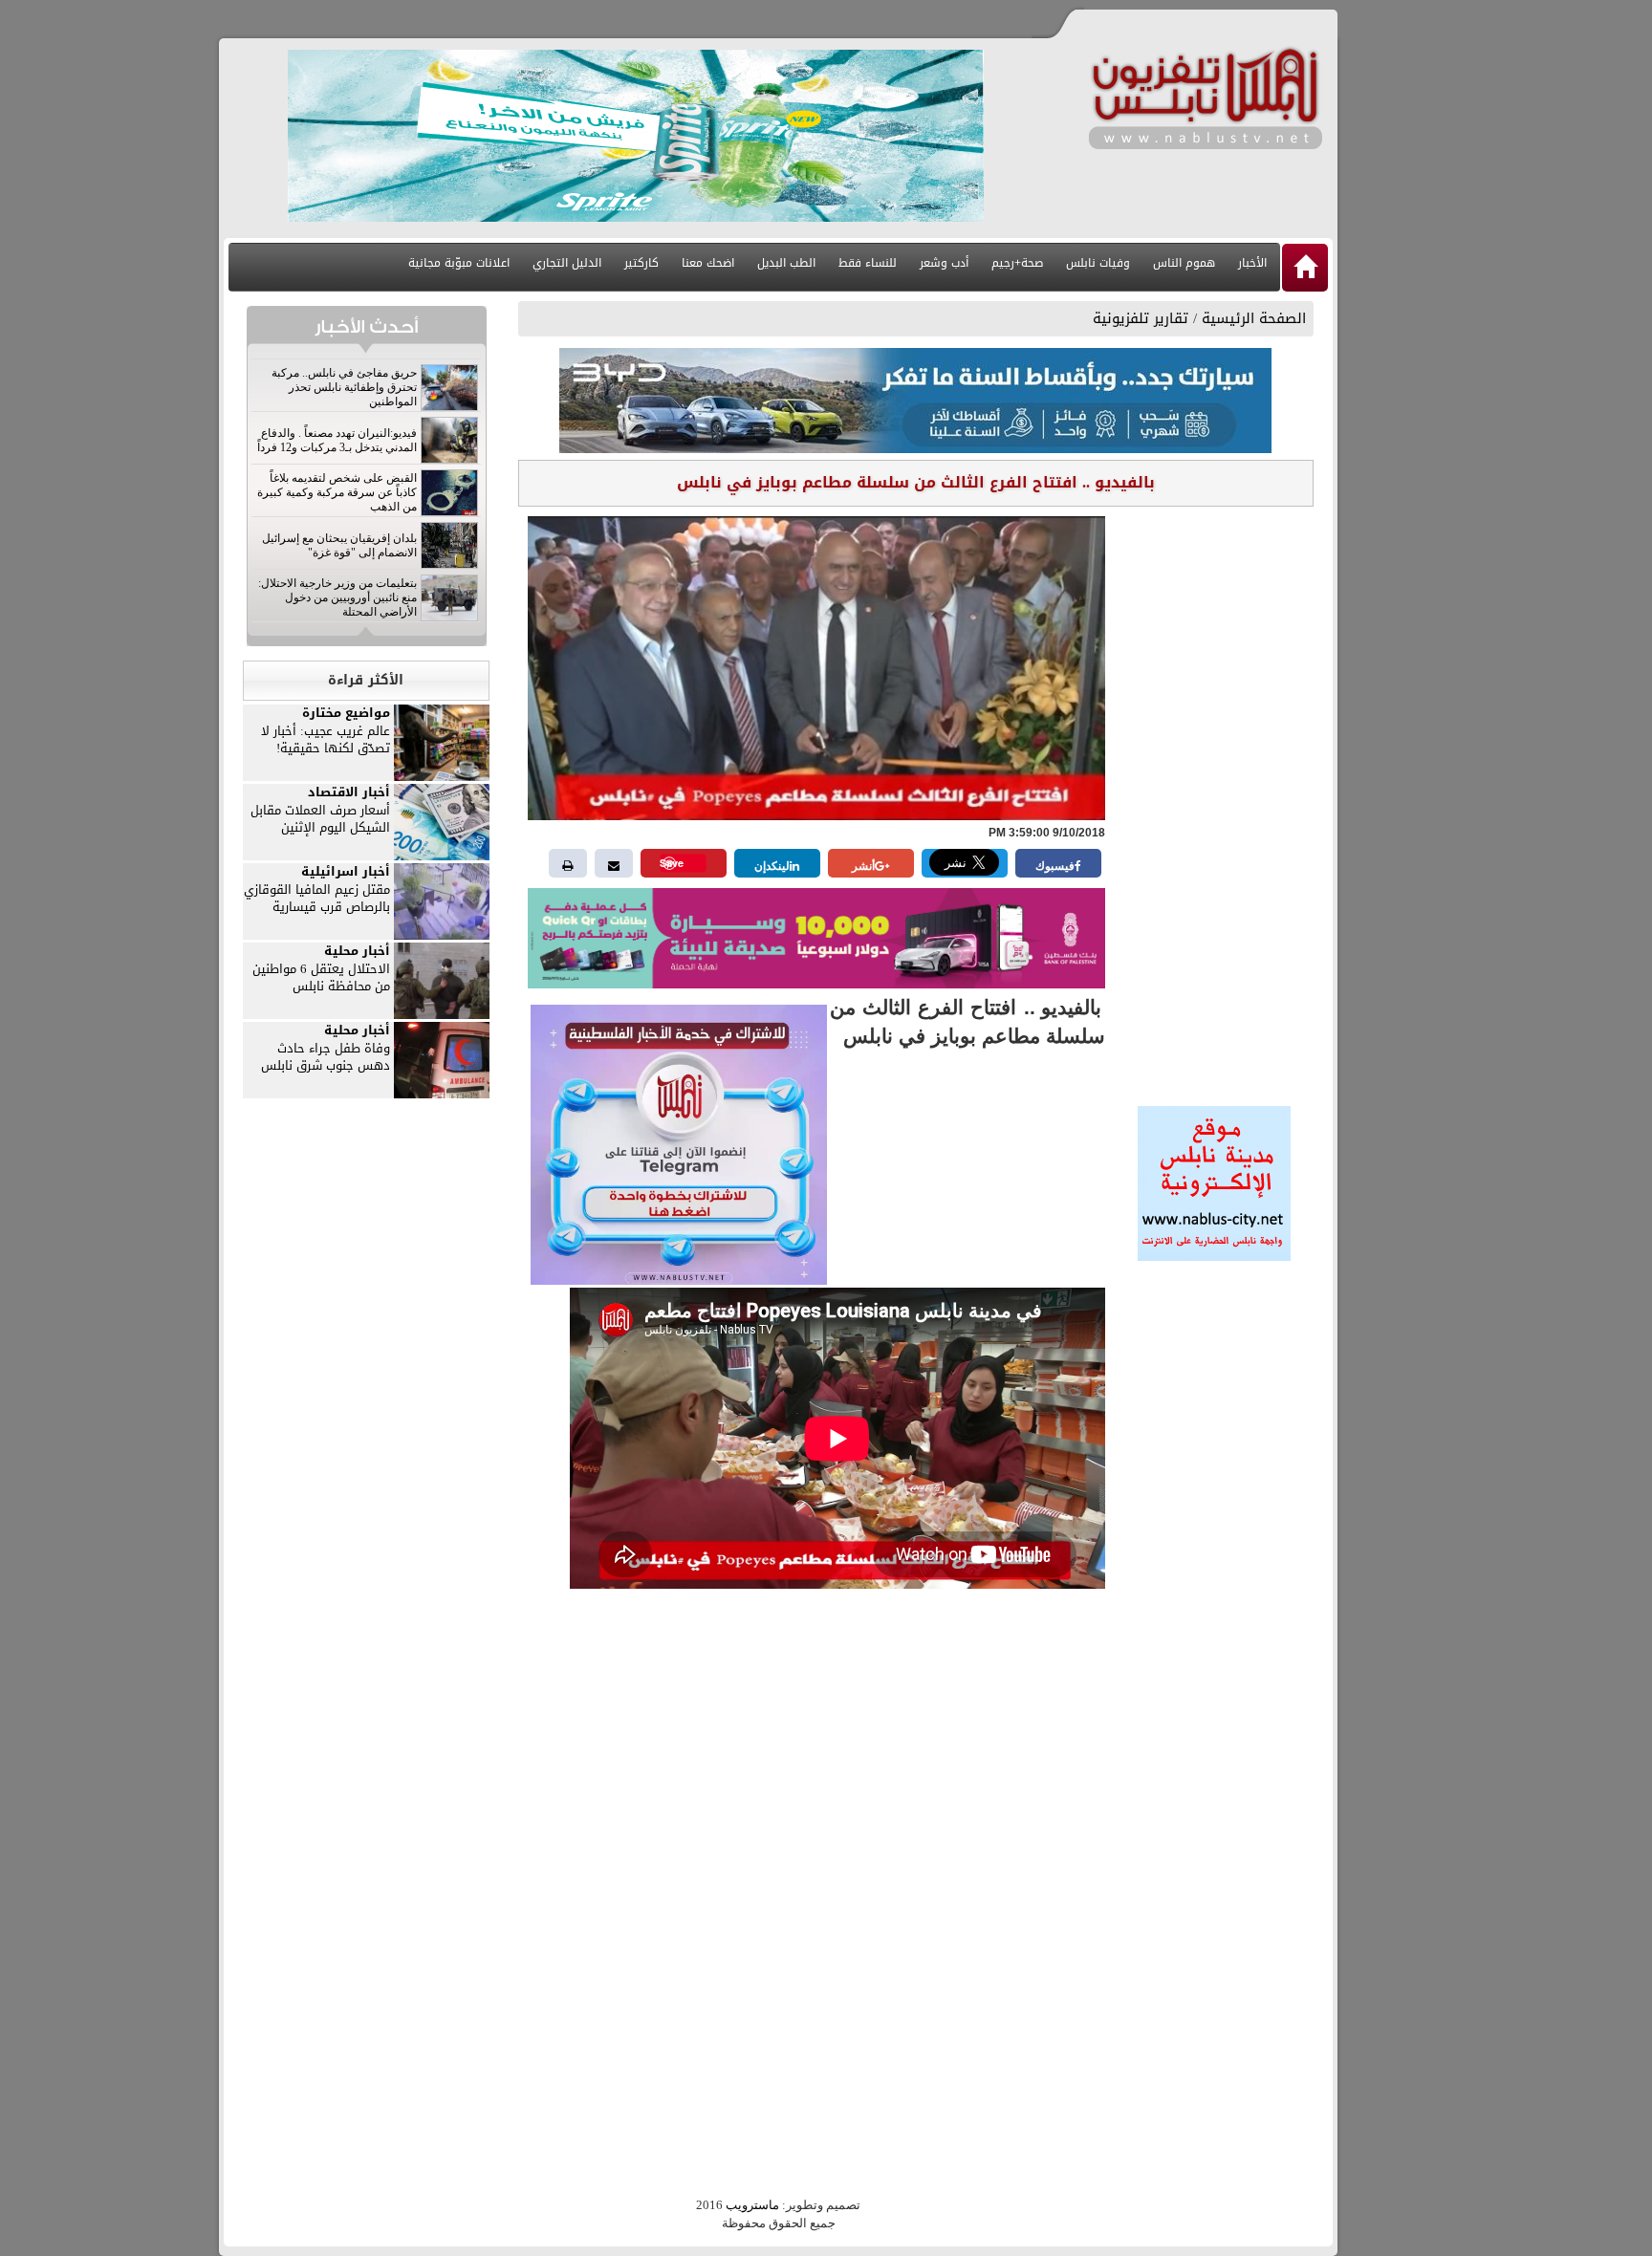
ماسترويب (752, 2205)
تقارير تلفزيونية (1141, 318)
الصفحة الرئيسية (1254, 318)
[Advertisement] (1214, 800)
